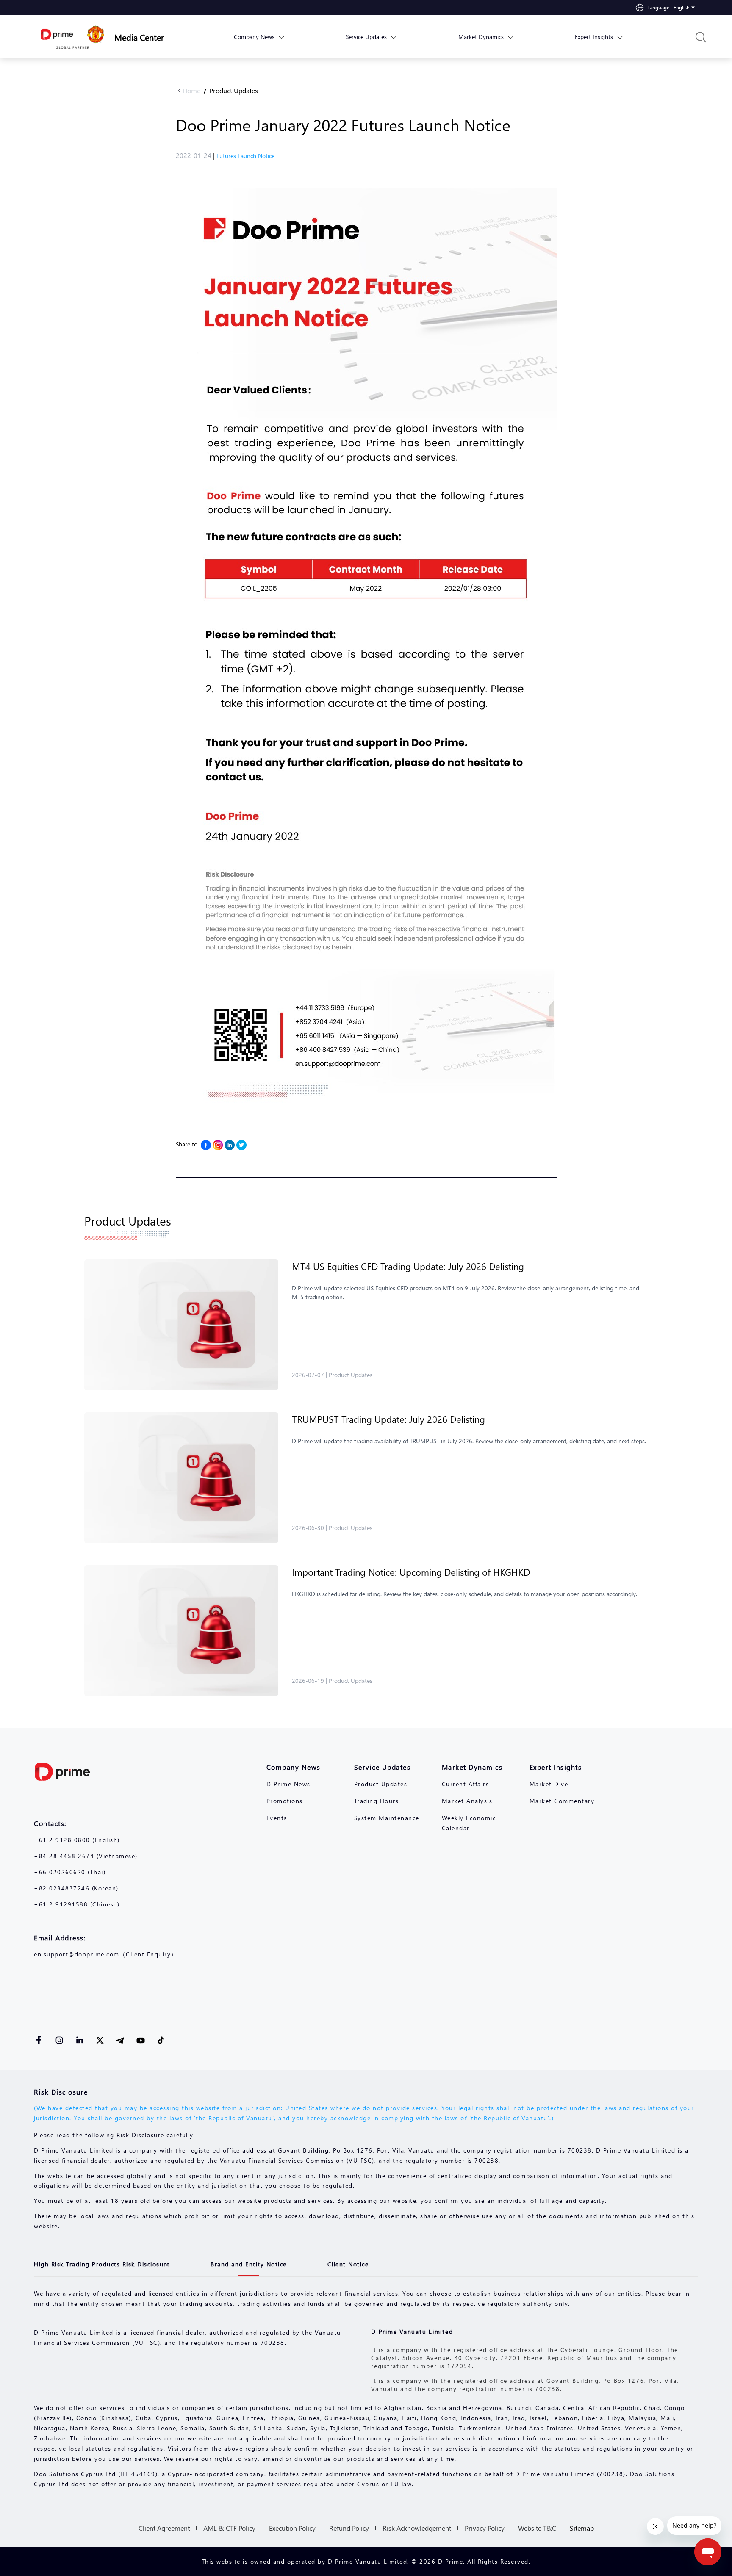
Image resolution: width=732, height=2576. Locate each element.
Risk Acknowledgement (417, 2528)
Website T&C (537, 2528)
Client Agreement (164, 2528)
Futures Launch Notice (245, 156)
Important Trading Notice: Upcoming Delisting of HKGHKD (411, 1572)
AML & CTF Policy (229, 2528)
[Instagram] (218, 1145)
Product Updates (234, 90)
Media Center (139, 37)
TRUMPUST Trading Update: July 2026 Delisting (388, 1419)
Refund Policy (349, 2528)
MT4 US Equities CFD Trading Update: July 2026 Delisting (408, 1266)
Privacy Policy (485, 2528)
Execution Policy (292, 2528)
